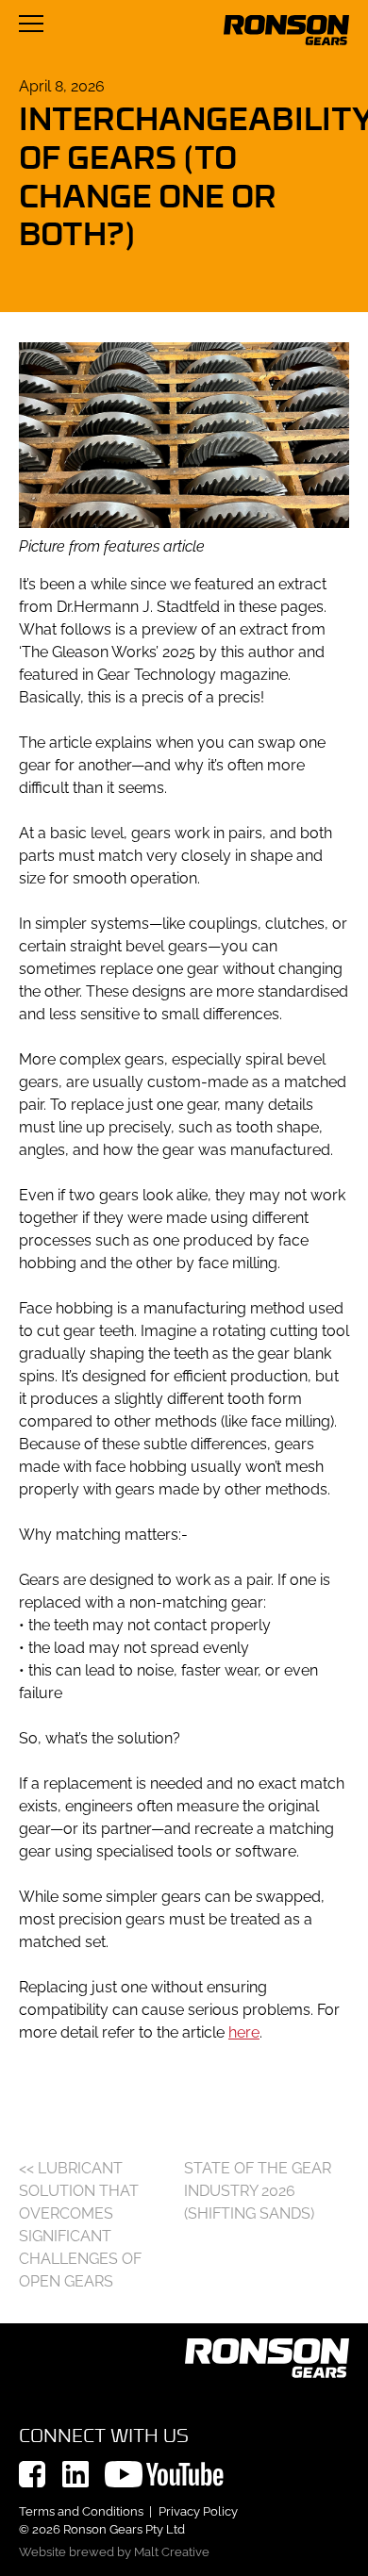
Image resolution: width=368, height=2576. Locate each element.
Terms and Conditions (81, 2511)
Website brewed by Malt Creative (114, 2552)
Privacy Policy (198, 2511)
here (244, 2032)
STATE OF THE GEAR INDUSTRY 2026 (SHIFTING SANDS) (258, 2191)
